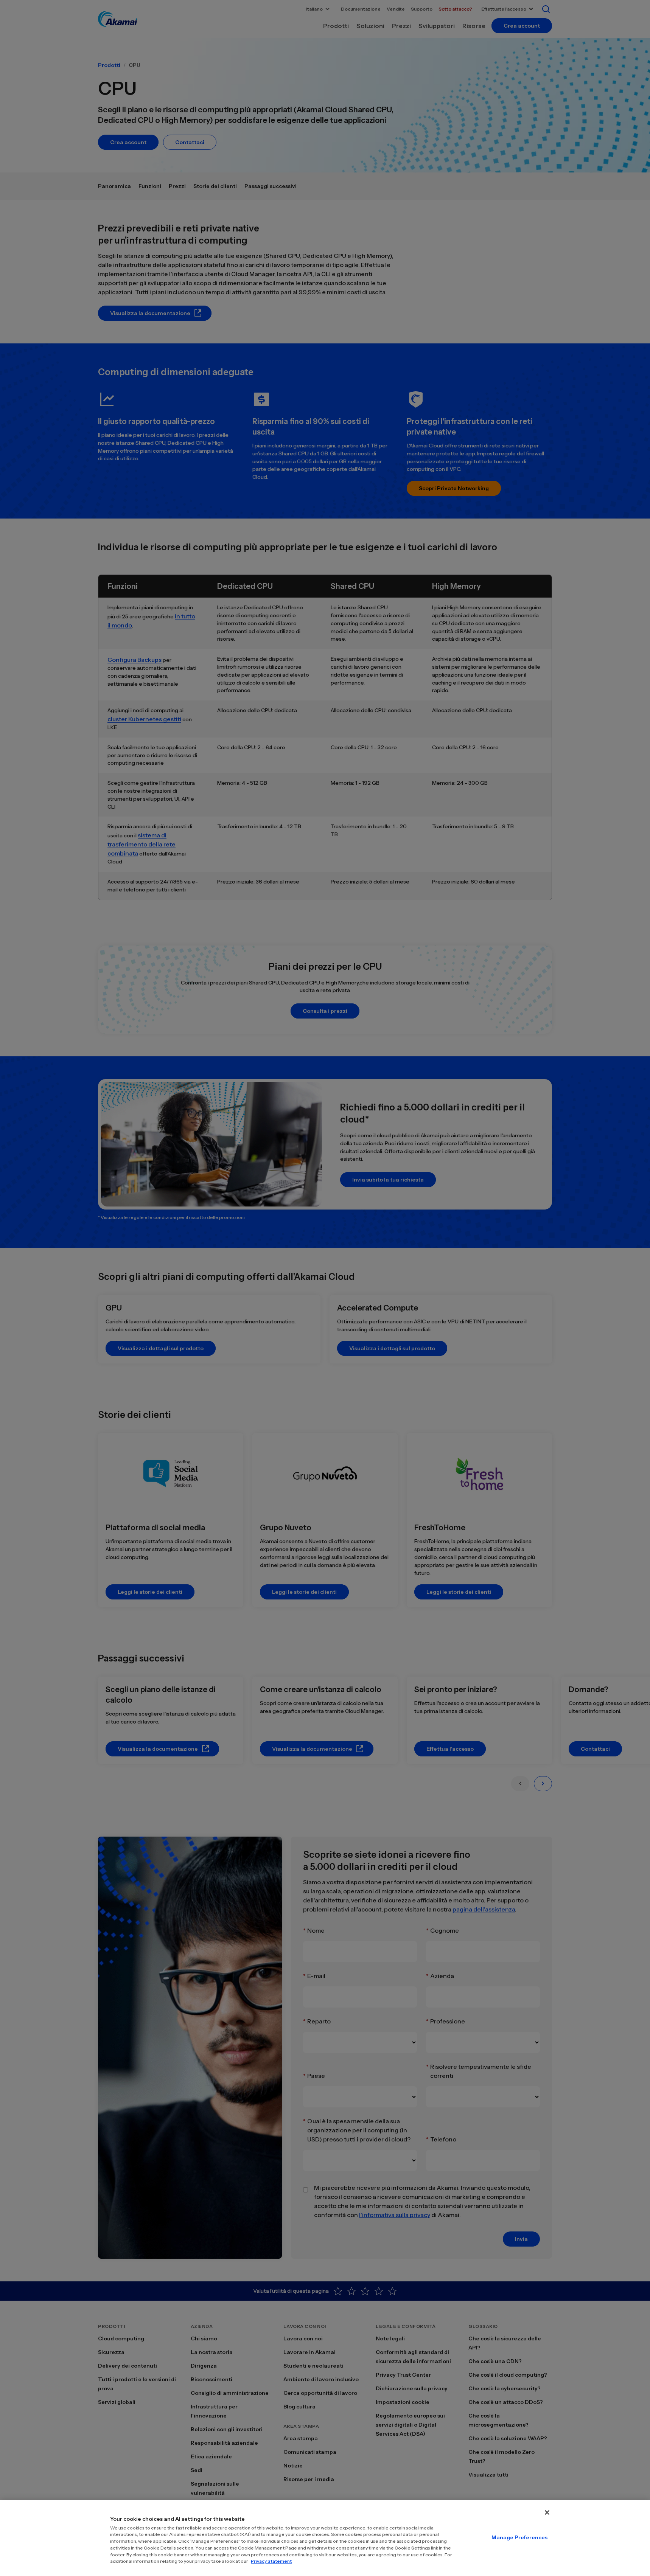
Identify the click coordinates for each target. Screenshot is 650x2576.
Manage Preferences (519, 2537)
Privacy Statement (271, 2561)
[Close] (547, 2512)
